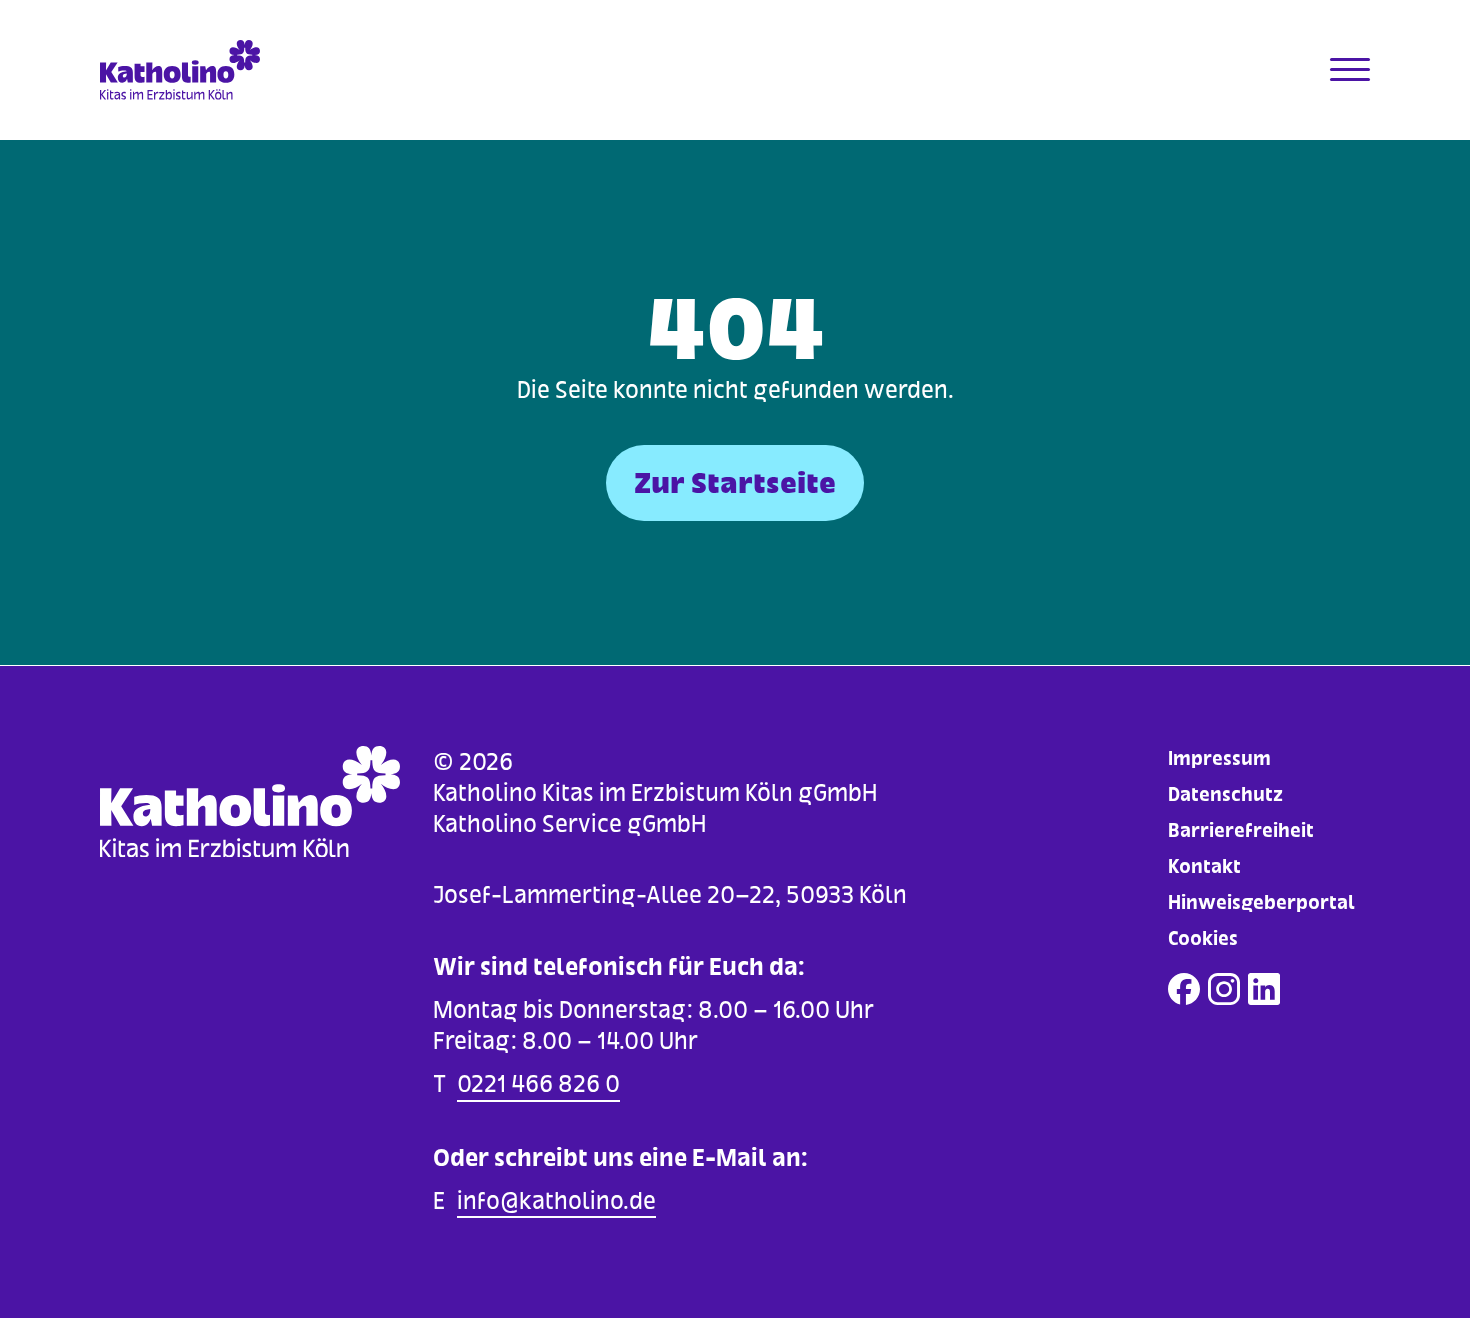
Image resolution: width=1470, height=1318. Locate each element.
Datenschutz (1225, 794)
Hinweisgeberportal (1261, 902)
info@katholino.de (556, 1200)
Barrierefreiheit (1241, 830)
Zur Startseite (735, 483)
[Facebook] (1184, 989)
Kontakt (1204, 866)
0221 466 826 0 (538, 1083)
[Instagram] (1224, 989)
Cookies (1203, 938)
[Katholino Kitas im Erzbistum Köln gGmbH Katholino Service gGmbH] (259, 70)
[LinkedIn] (1264, 989)
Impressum (1219, 758)
